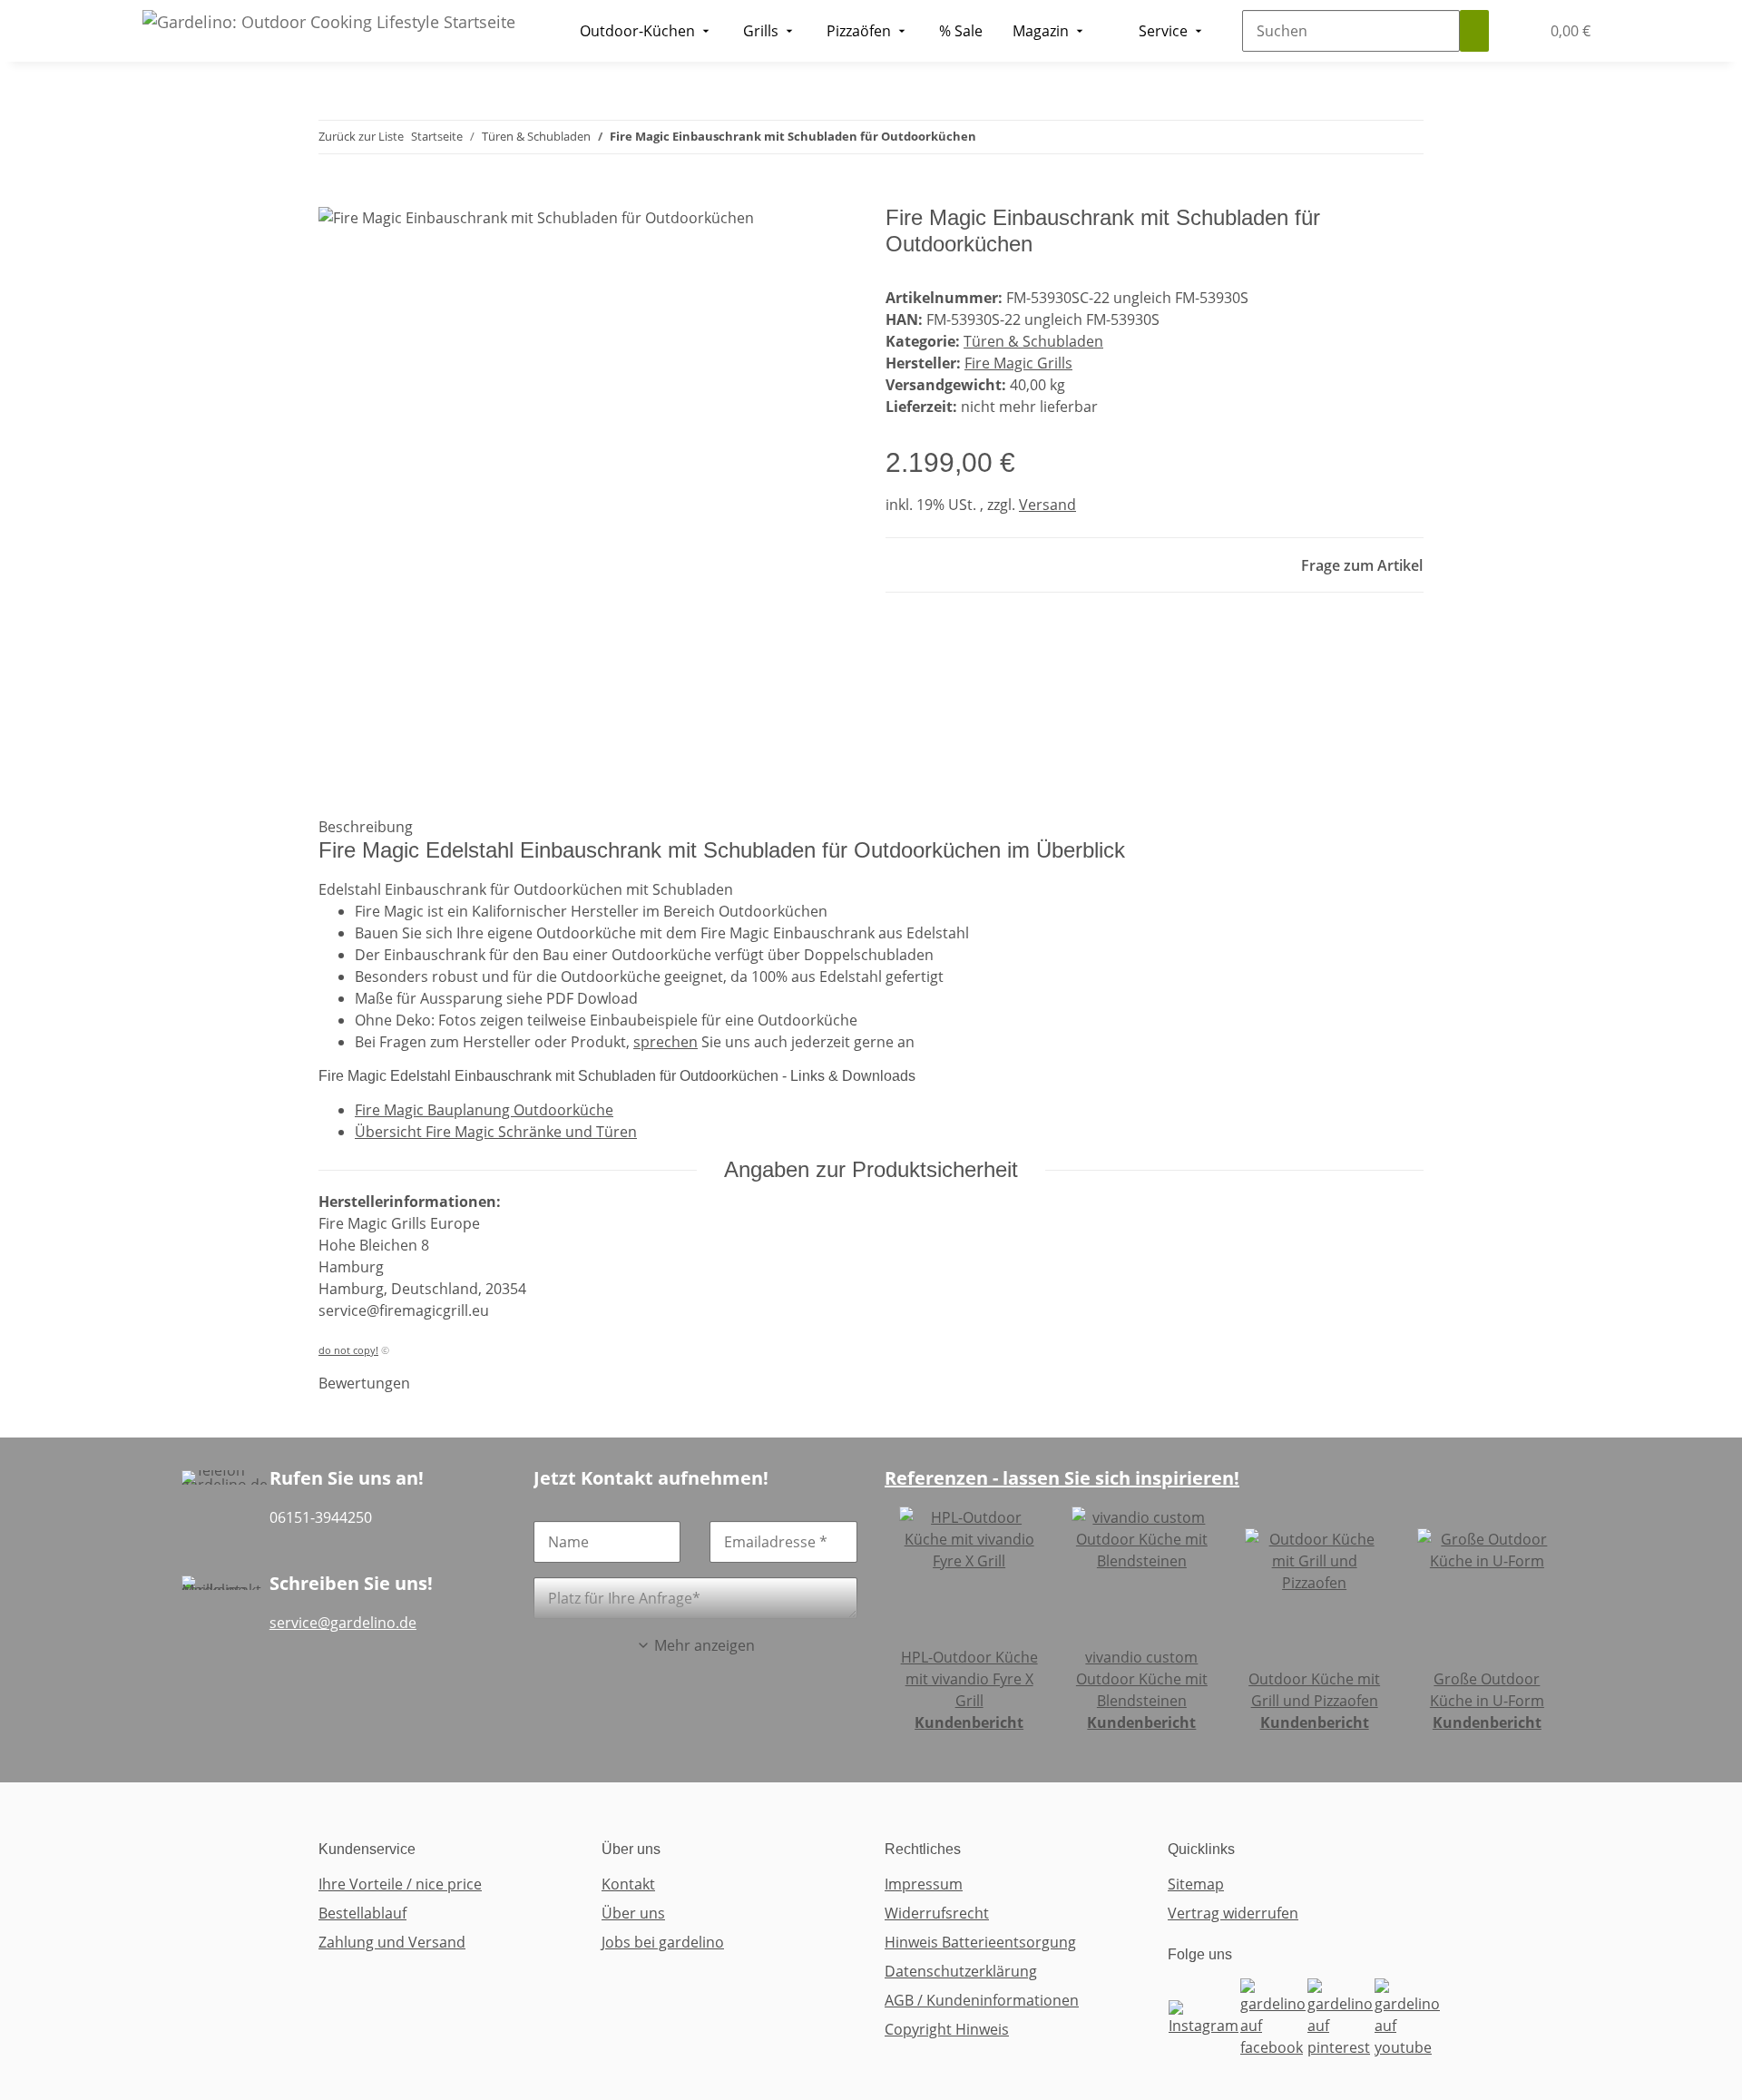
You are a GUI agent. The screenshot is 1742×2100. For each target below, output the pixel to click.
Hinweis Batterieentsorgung (980, 1942)
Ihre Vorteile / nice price (400, 1884)
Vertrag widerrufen (1233, 1913)
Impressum (924, 1884)
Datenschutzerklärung (961, 1971)
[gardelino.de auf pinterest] (1340, 2017)
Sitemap (1196, 1884)
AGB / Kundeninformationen (982, 2000)
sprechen (665, 1042)
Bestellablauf (362, 1913)
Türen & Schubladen (1033, 341)
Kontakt (628, 1884)
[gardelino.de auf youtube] (1407, 2017)
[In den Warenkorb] (333, 195)
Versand (1047, 505)
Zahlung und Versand (392, 1942)
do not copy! (348, 1350)
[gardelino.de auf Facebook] (1273, 2017)
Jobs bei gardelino (663, 1942)
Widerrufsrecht (937, 1913)
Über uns (633, 1913)
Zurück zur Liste (361, 136)
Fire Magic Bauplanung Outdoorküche (484, 1110)
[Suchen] (1474, 31)
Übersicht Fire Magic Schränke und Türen (496, 1132)
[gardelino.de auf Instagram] (1204, 2017)
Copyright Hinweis (947, 2029)
